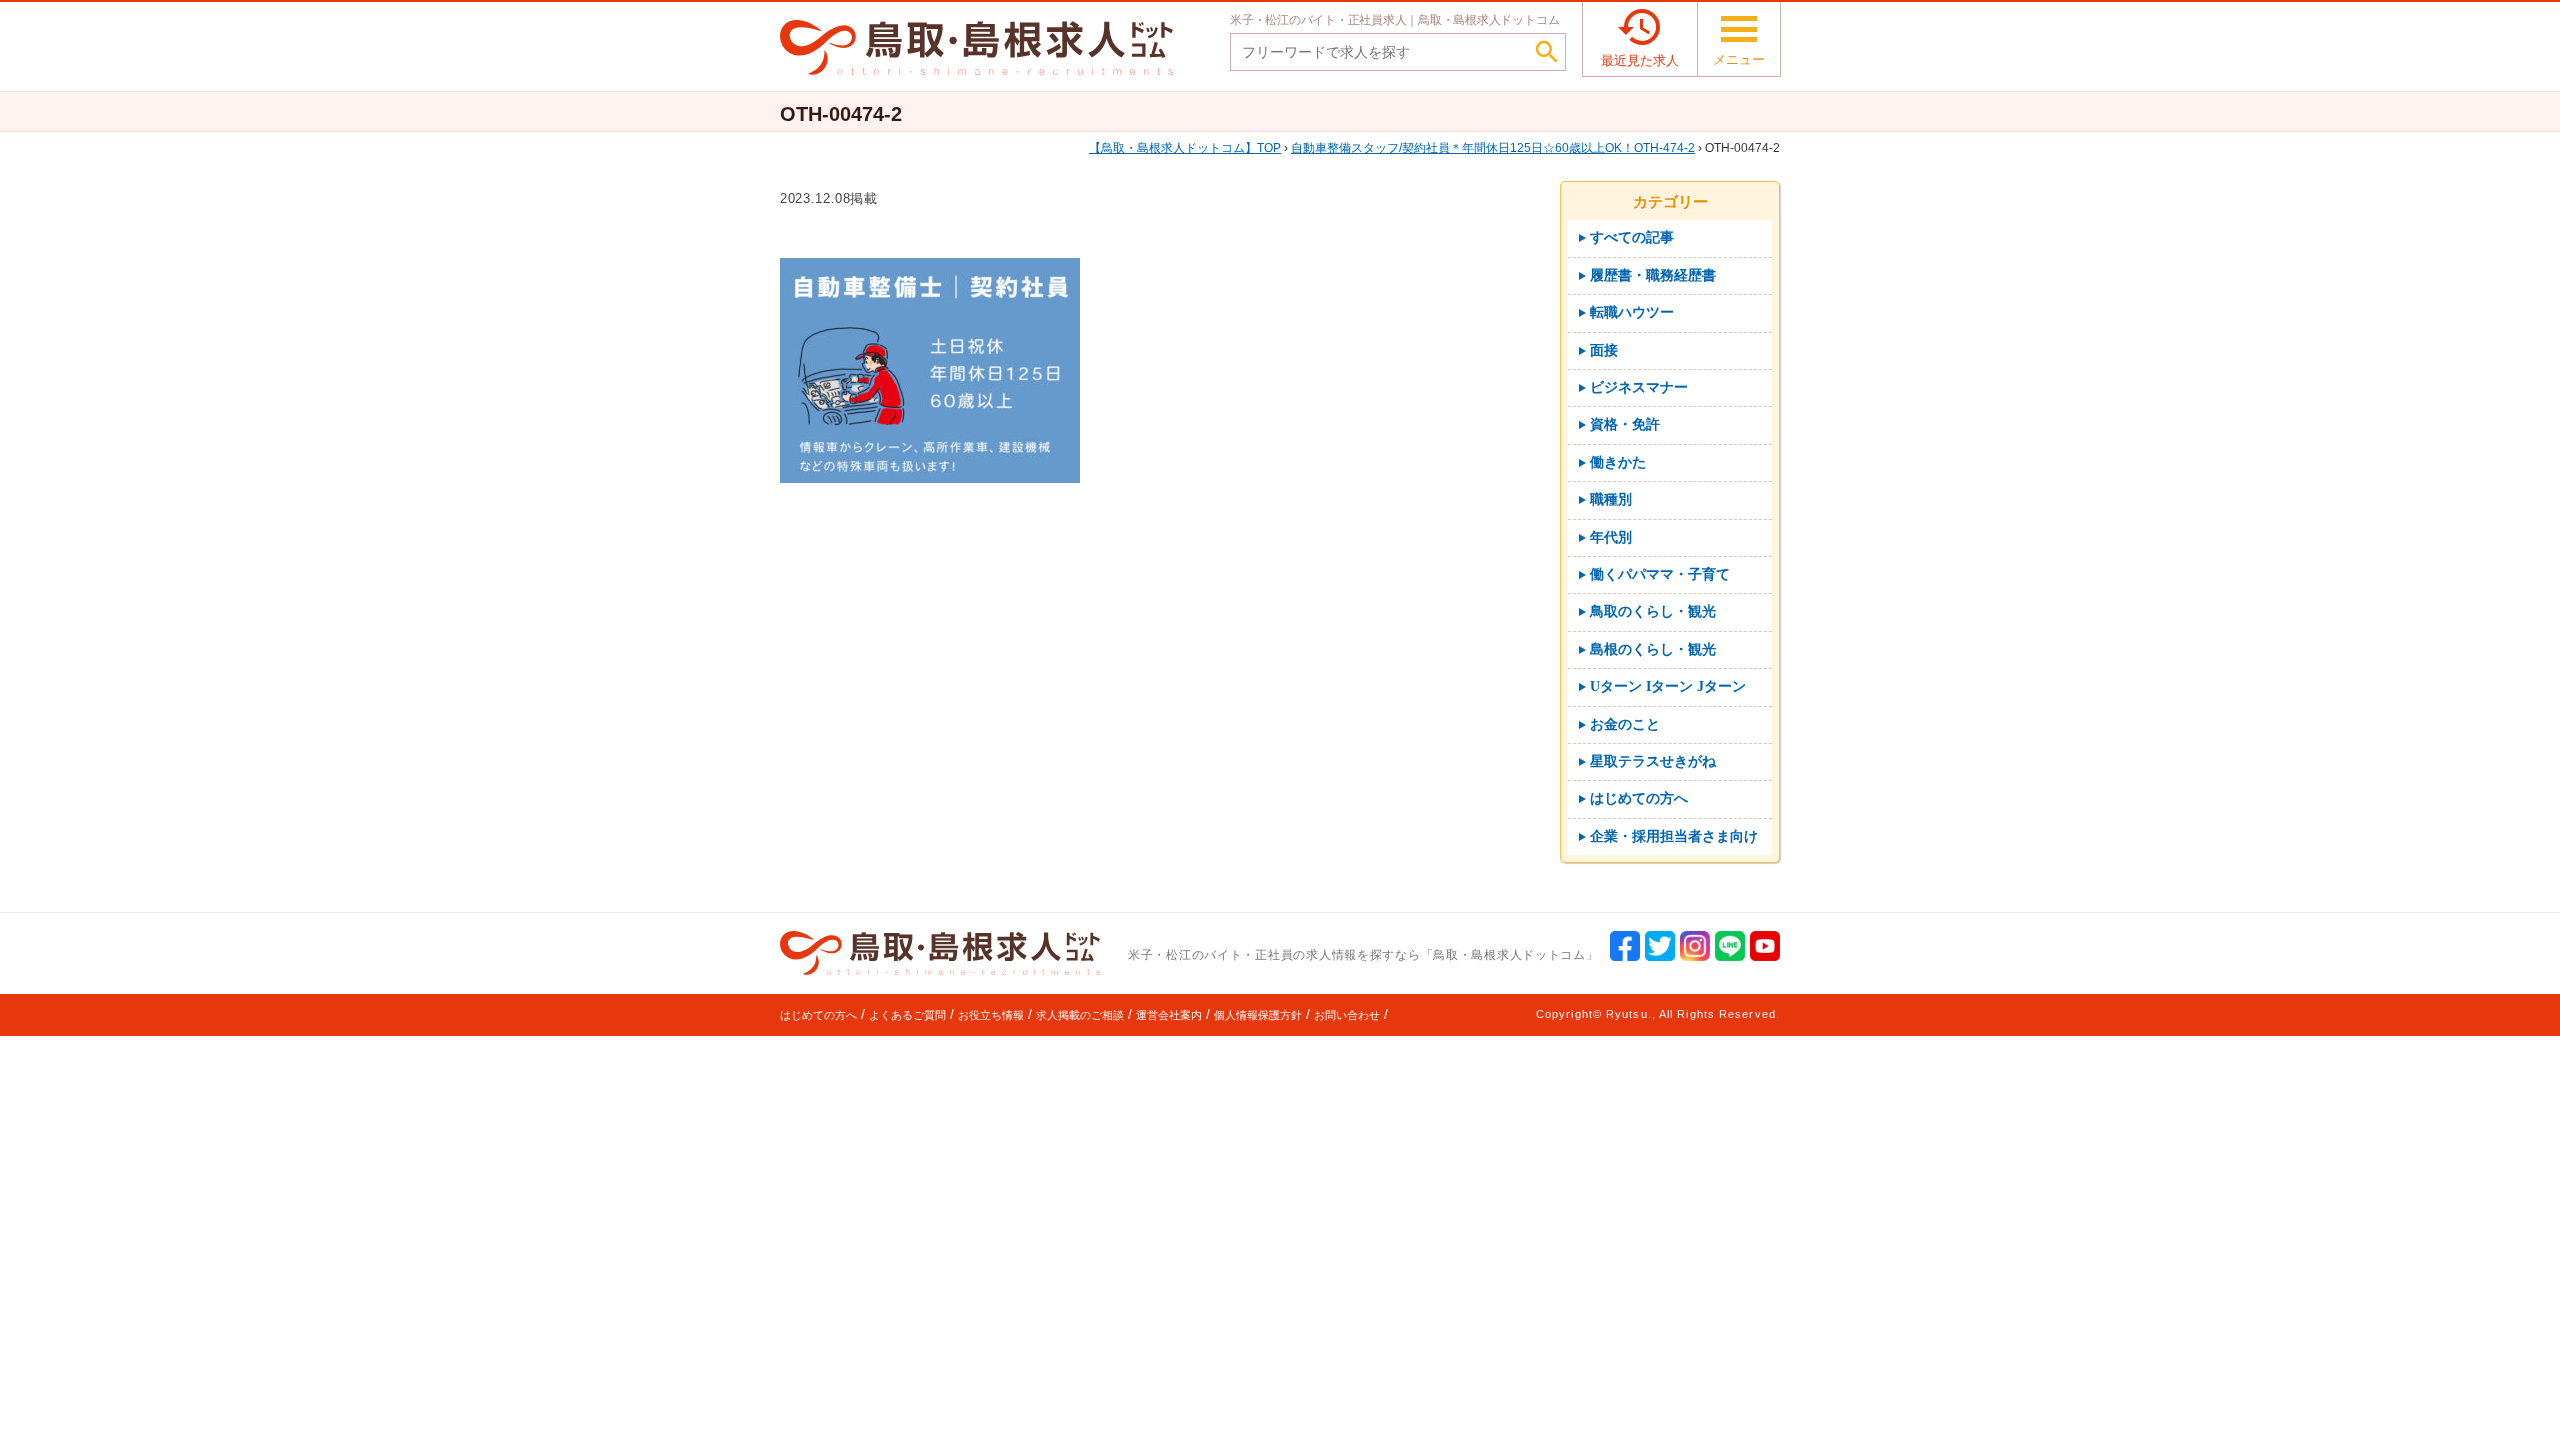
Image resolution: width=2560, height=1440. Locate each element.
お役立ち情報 (991, 1015)
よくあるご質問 (907, 1015)
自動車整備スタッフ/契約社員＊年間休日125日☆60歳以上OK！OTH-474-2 (1493, 148)
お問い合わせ (1347, 1015)
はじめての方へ (818, 1015)
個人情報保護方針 (1258, 1015)
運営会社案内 (1169, 1015)
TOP (1191, 148)
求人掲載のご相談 (1080, 1015)
